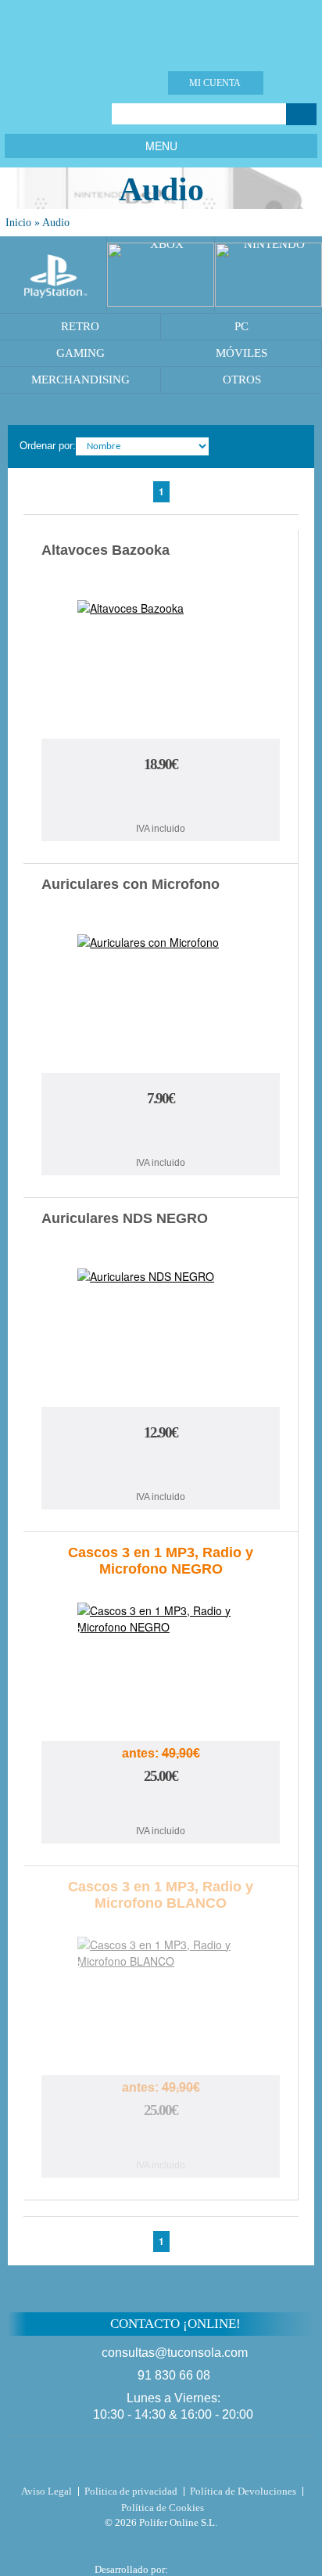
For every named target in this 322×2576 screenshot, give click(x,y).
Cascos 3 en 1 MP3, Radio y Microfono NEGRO (161, 1561)
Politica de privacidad (131, 2491)
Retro (80, 326)
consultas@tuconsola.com (175, 2353)
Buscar (301, 114)
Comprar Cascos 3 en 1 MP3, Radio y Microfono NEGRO (161, 1807)
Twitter (36, 114)
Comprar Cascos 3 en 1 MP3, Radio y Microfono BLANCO (161, 2141)
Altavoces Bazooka (106, 550)
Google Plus (55, 114)
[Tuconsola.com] (161, 31)
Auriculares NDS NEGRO (125, 1218)
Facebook (16, 114)
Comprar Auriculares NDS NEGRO (161, 1468)
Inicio (18, 223)
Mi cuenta (215, 83)
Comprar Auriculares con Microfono (161, 1133)
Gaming (80, 353)
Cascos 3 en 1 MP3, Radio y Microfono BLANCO (161, 1895)
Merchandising (80, 380)
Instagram (75, 114)
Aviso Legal (47, 2491)
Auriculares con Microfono (131, 884)
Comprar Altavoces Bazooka (161, 799)
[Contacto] (118, 83)
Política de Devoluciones (243, 2491)
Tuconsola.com (161, 2463)
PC (241, 326)
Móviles (241, 353)
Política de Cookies (163, 2508)
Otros (242, 380)
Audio (56, 223)
